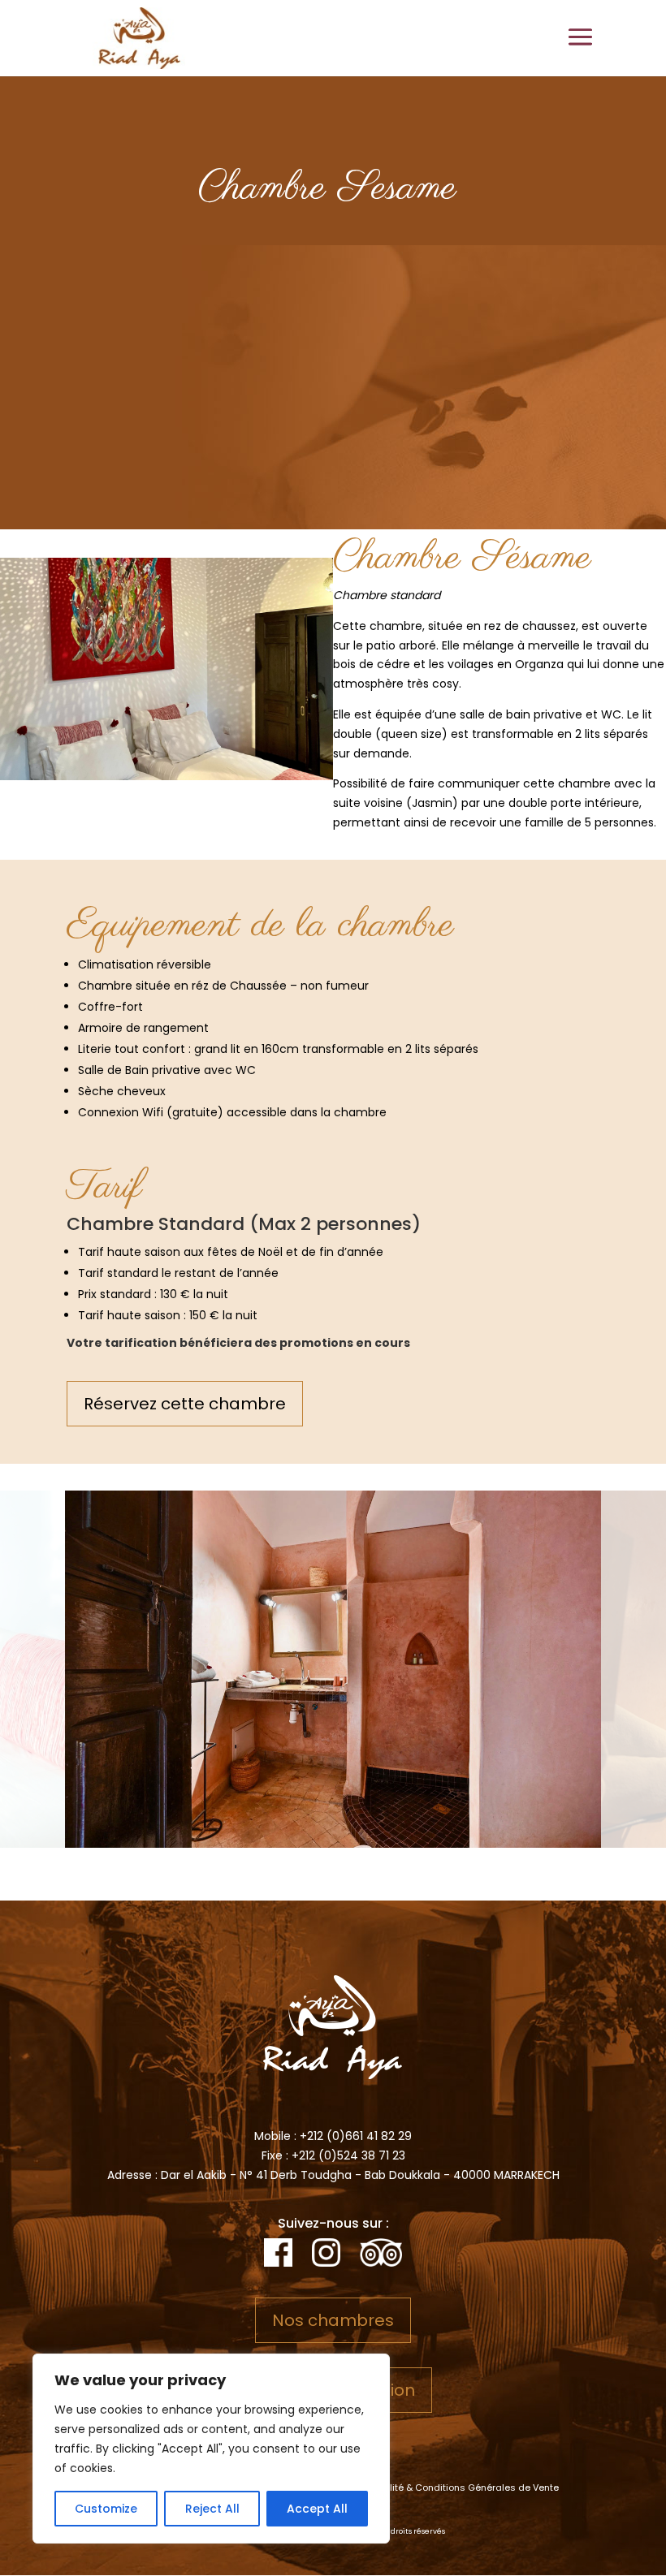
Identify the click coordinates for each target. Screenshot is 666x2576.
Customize (106, 2509)
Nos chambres (333, 2320)
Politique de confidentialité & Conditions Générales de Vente (420, 2488)
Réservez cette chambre (185, 1404)
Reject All (212, 2509)
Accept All (317, 2509)
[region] (211, 2449)
